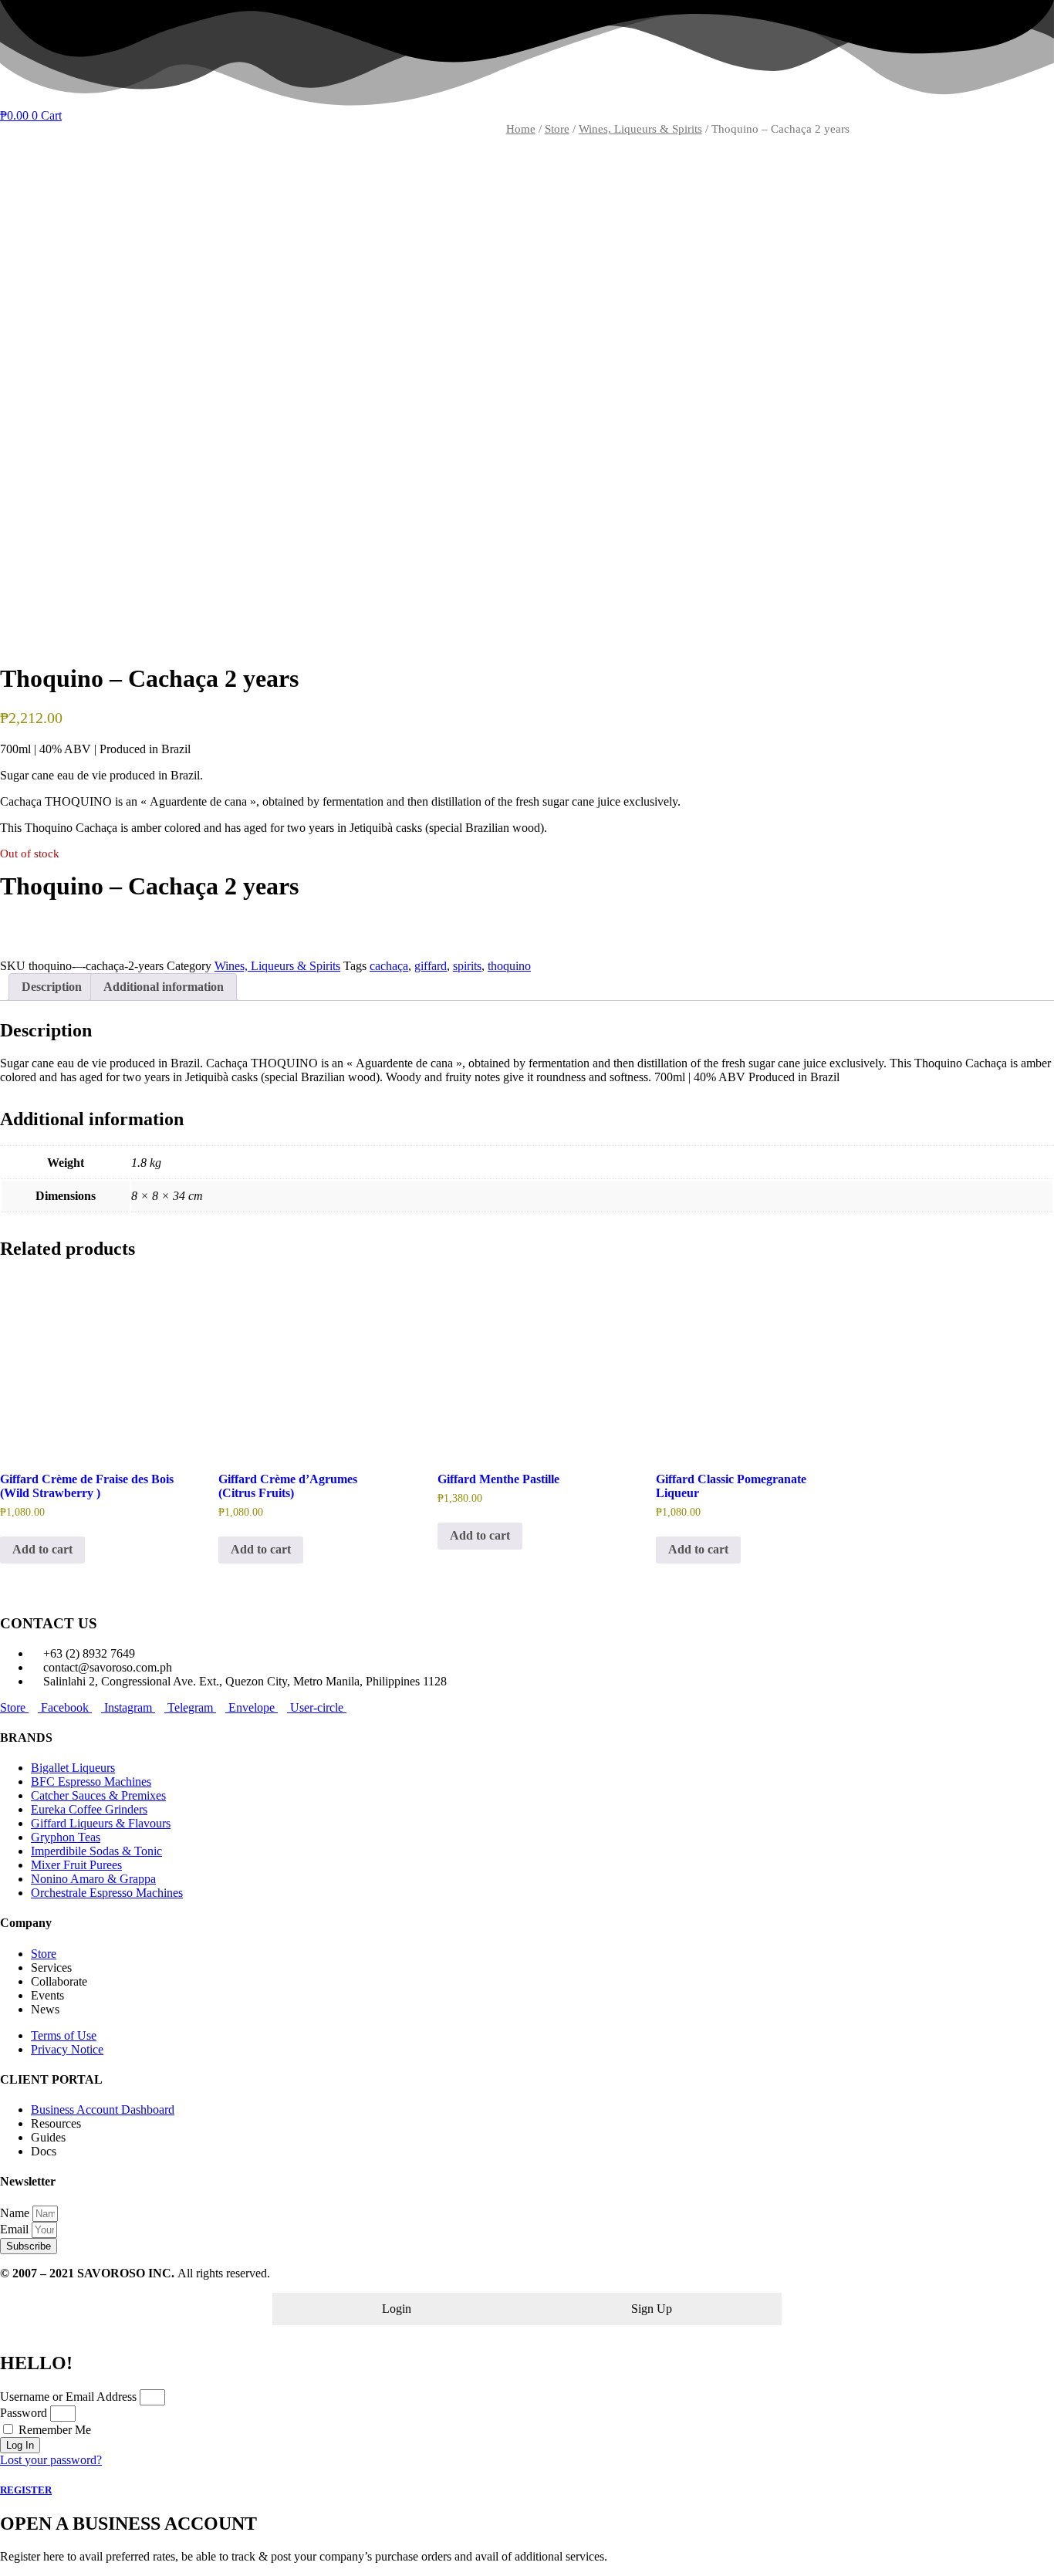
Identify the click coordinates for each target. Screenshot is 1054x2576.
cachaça (389, 966)
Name (16, 2213)
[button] (527, 925)
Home (521, 129)
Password (24, 2413)
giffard (431, 966)
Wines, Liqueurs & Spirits (640, 129)
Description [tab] (52, 987)
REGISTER (26, 2490)
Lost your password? (51, 2460)
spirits (467, 966)
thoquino (509, 966)
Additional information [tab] (164, 987)
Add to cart (42, 1549)
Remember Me (53, 2430)
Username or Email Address (68, 2397)
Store (557, 129)
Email (16, 2229)
